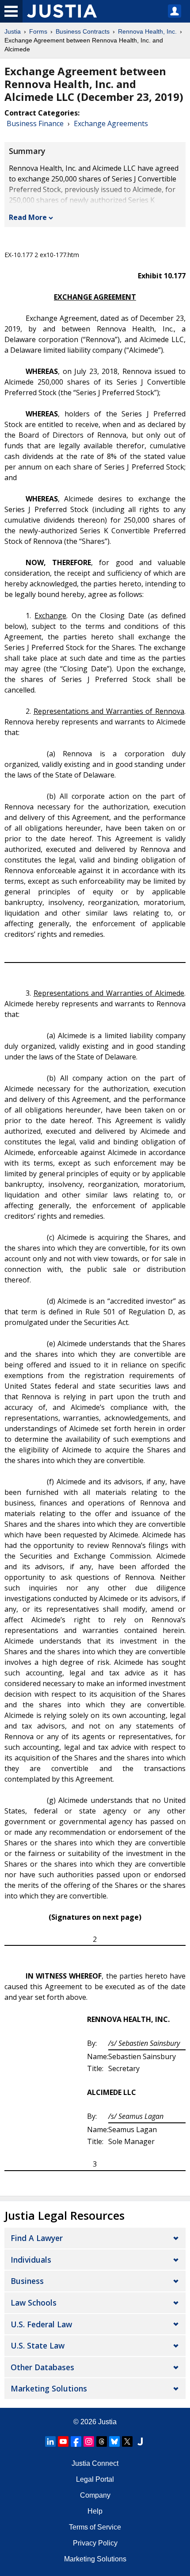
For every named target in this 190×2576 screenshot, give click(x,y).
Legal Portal (95, 2479)
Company (95, 2495)
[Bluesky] (114, 2441)
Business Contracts (83, 31)
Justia (13, 31)
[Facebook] (76, 2441)
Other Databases (42, 2367)
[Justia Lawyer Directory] (140, 2441)
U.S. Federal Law (41, 2324)
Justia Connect (95, 2463)
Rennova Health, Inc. (147, 31)
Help (95, 2511)
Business (27, 2281)
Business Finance (35, 123)
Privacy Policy (95, 2543)
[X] (127, 2441)
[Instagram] (89, 2441)
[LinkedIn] (50, 2441)
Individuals (31, 2260)
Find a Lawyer (37, 2238)
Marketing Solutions (49, 2388)
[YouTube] (63, 2441)
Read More (28, 217)
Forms (38, 31)
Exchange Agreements (111, 123)
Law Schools (34, 2303)
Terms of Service (95, 2527)
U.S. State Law (38, 2345)
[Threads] (102, 2441)
